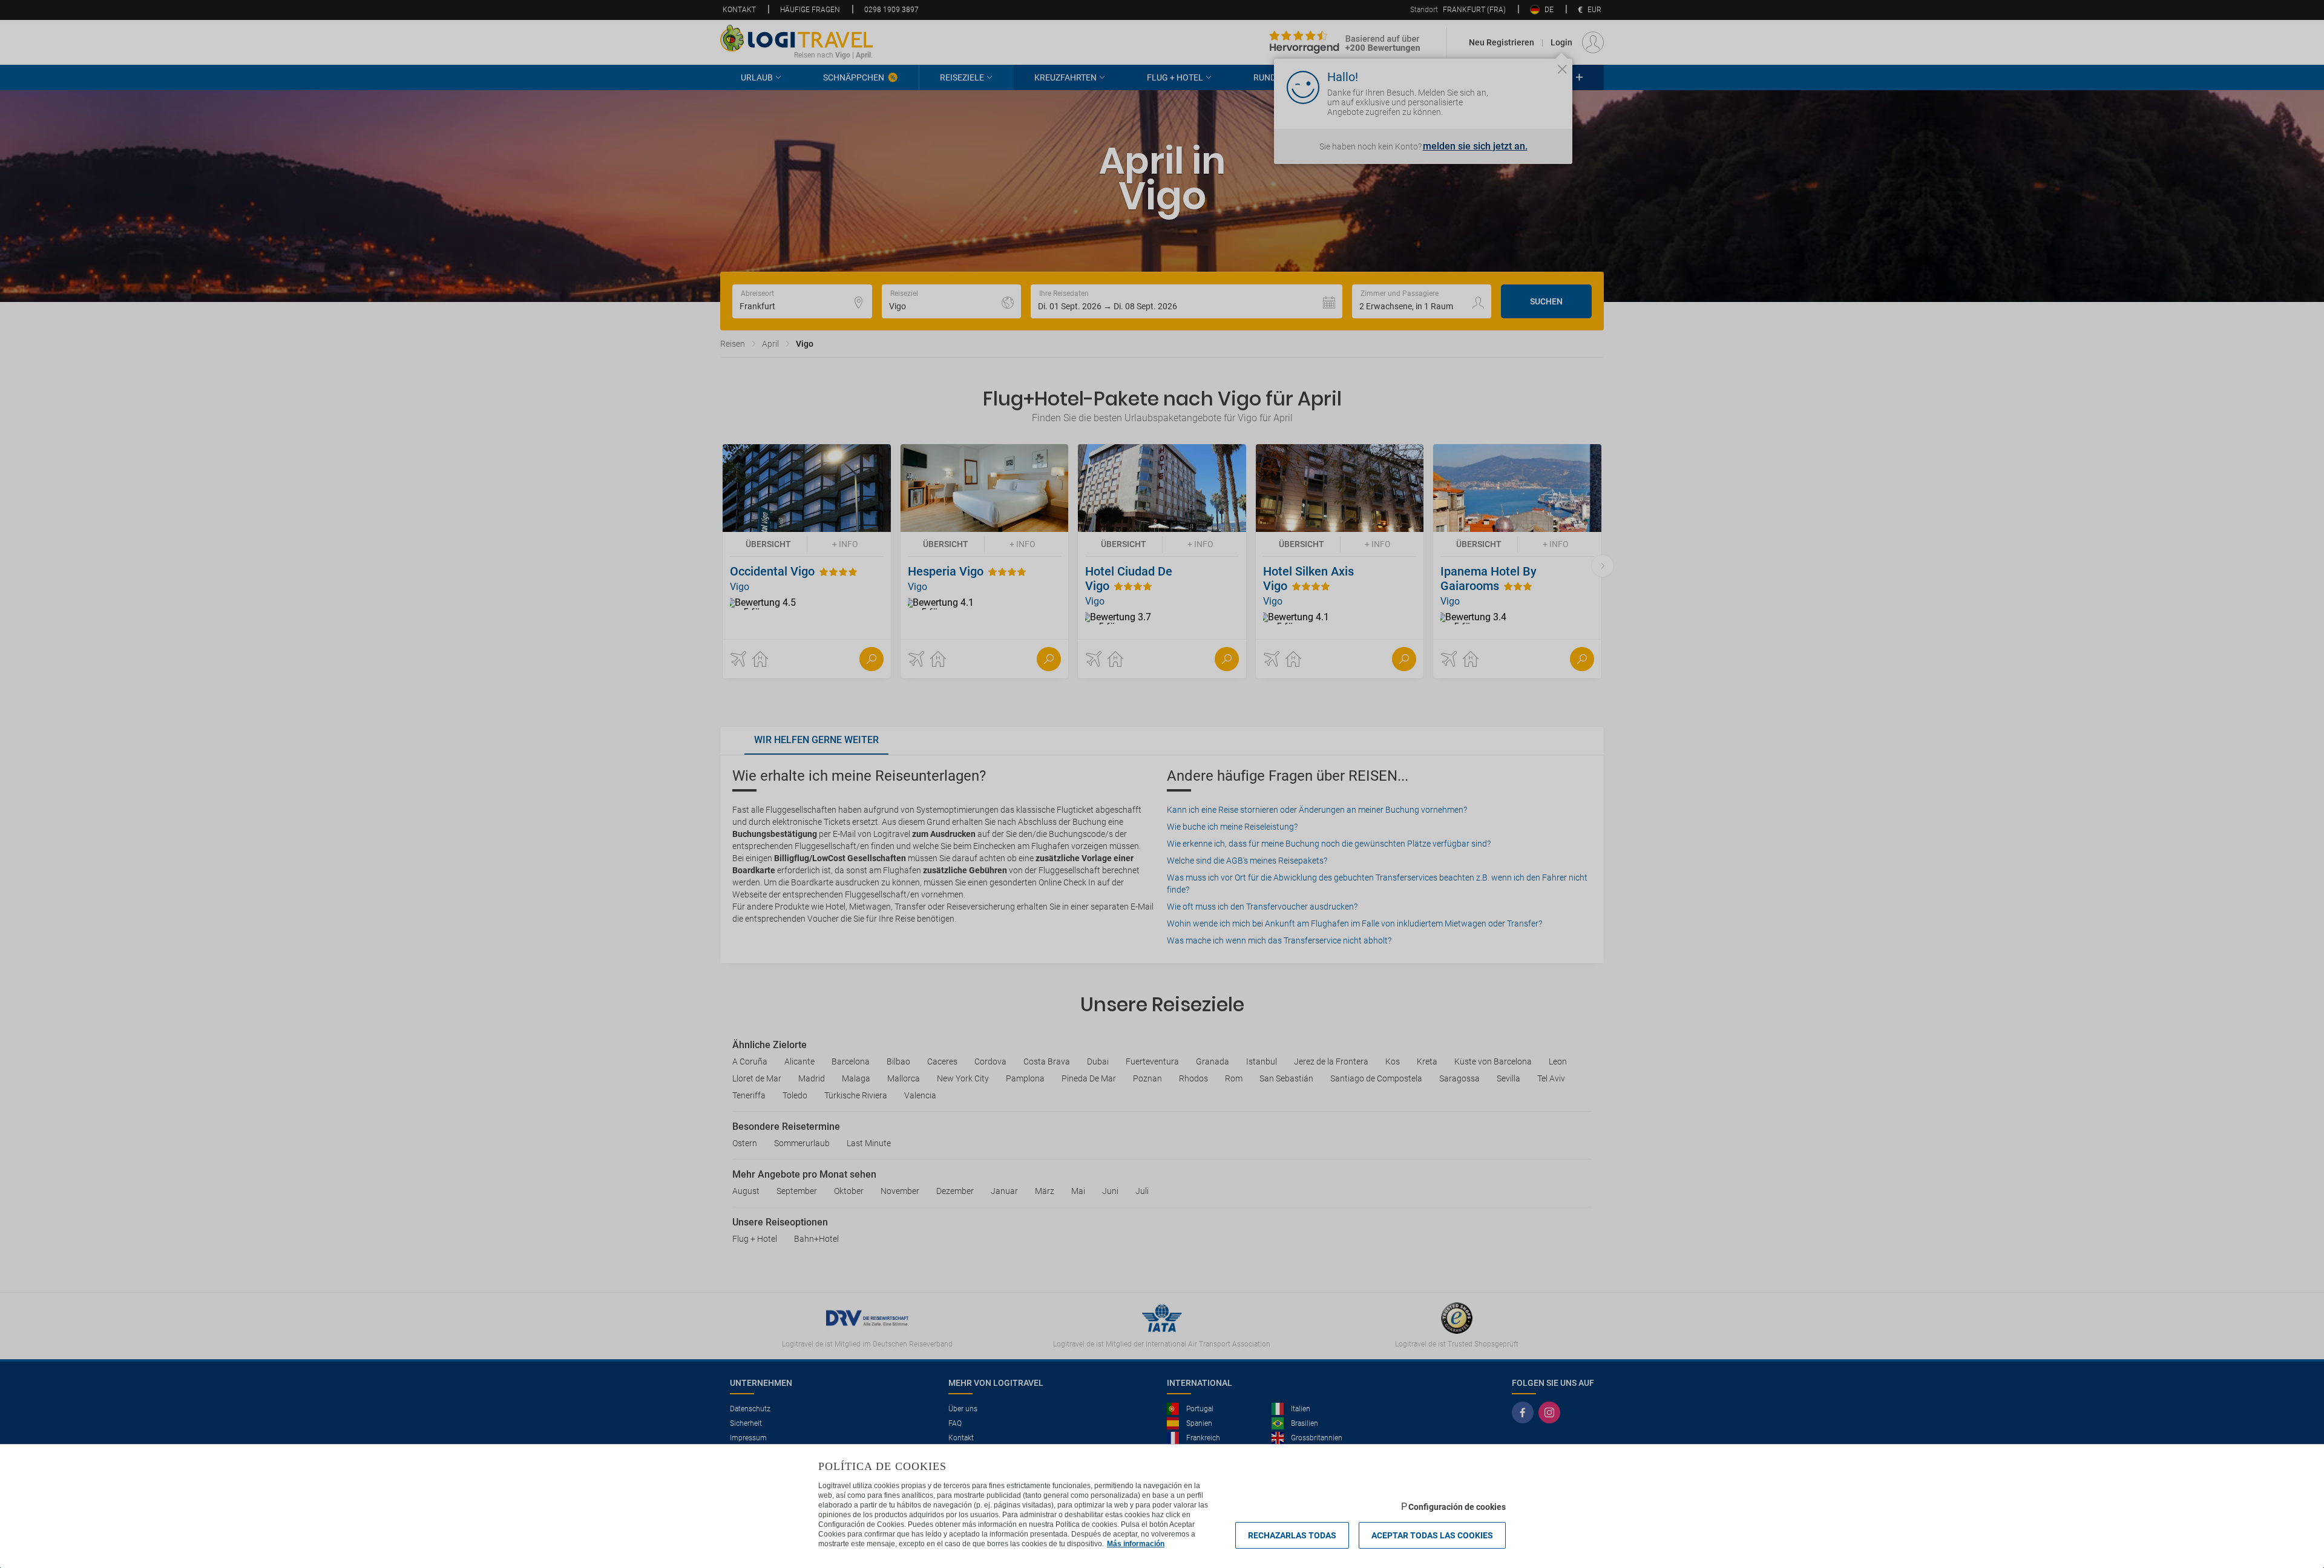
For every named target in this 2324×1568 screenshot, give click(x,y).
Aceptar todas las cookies (1432, 1535)
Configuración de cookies (1457, 1507)
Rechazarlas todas (1292, 1535)
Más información (1136, 1544)
